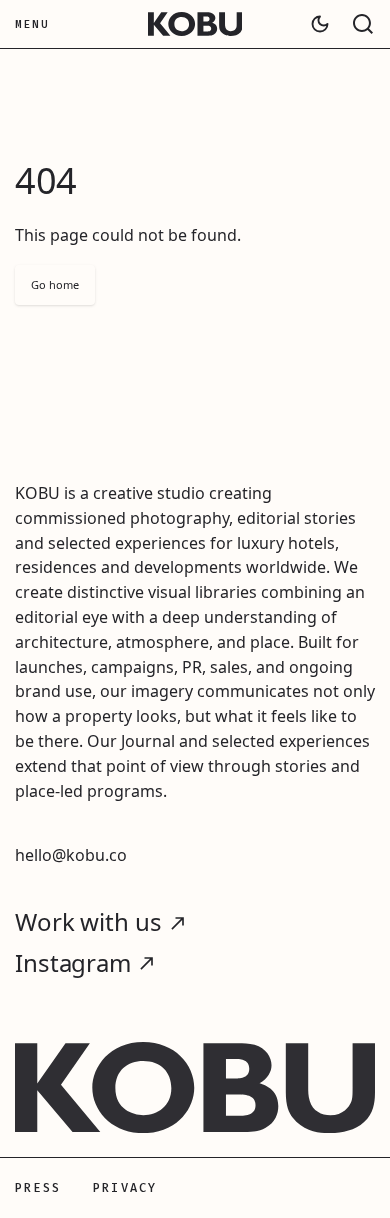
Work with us (88, 922)
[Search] (363, 24)
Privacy (125, 1188)
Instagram (73, 963)
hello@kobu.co (71, 855)
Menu (32, 24)
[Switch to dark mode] (320, 24)
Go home (55, 284)
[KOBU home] (195, 24)
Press (38, 1188)
